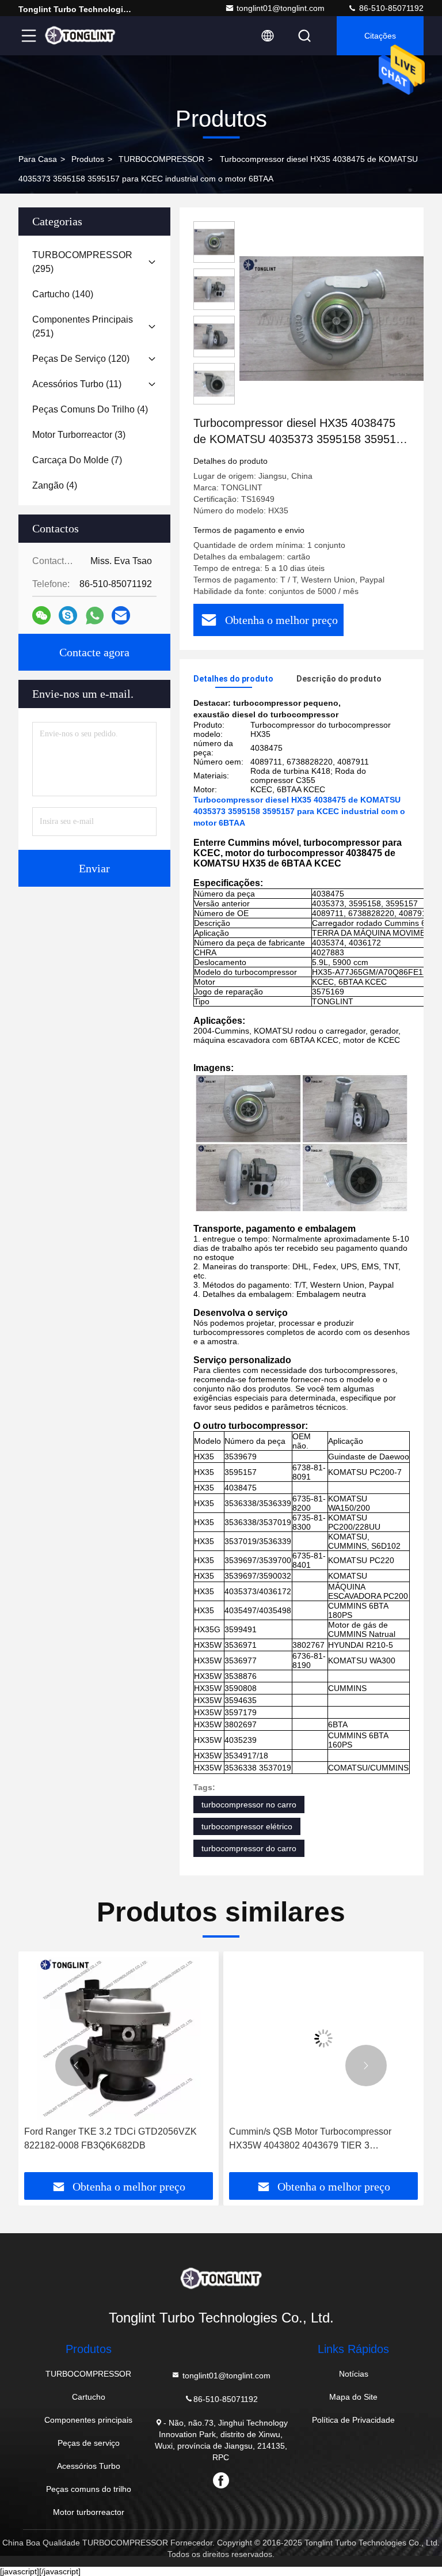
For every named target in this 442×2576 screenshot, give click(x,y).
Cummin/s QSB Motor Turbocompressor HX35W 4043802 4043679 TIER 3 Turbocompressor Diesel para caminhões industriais (108, 2140)
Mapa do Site (353, 2397)
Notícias (354, 2374)
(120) (81, 359)
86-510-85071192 (390, 8)
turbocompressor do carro (249, 1848)
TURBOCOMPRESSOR (161, 159)
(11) (77, 384)
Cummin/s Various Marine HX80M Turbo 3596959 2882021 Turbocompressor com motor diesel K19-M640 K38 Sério (313, 2140)
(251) (83, 326)
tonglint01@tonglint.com (281, 8)
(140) (63, 294)
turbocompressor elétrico (247, 1826)
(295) (82, 262)
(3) (79, 435)
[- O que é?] (95, 616)
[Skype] (68, 615)
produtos (88, 159)
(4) (90, 409)
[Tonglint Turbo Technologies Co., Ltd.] (80, 36)
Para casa (38, 159)
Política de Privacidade (353, 2420)
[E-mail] (121, 615)
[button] (76, 2066)
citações (380, 36)
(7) (77, 460)
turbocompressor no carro (249, 1805)
